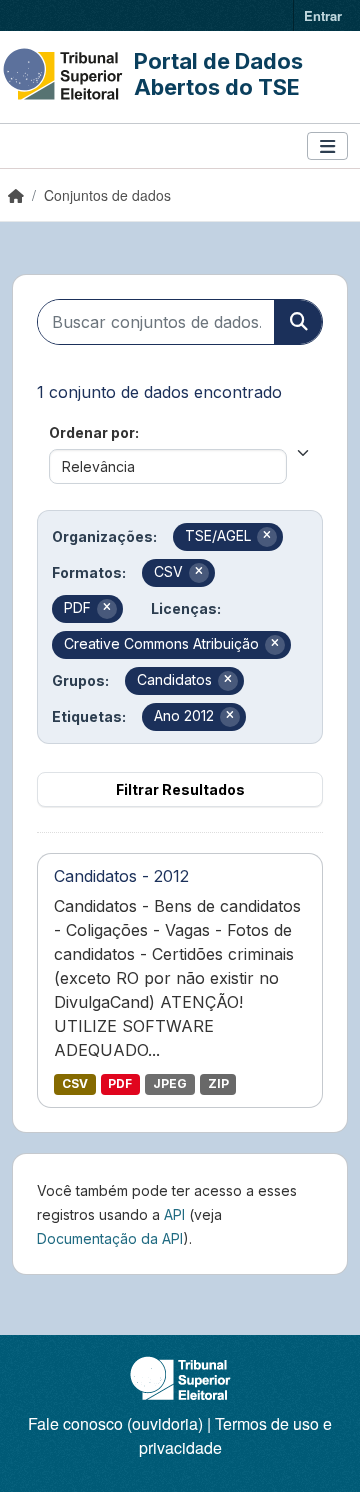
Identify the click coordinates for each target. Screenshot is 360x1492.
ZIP (218, 1083)
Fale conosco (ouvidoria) (115, 1423)
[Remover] (267, 537)
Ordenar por (92, 432)
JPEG (170, 1083)
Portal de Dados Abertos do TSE (218, 74)
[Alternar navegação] (327, 146)
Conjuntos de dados (107, 195)
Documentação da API (110, 1238)
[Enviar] (298, 322)
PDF (120, 1083)
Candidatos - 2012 (121, 876)
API (174, 1214)
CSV (75, 1083)
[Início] (16, 195)
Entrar (323, 15)
